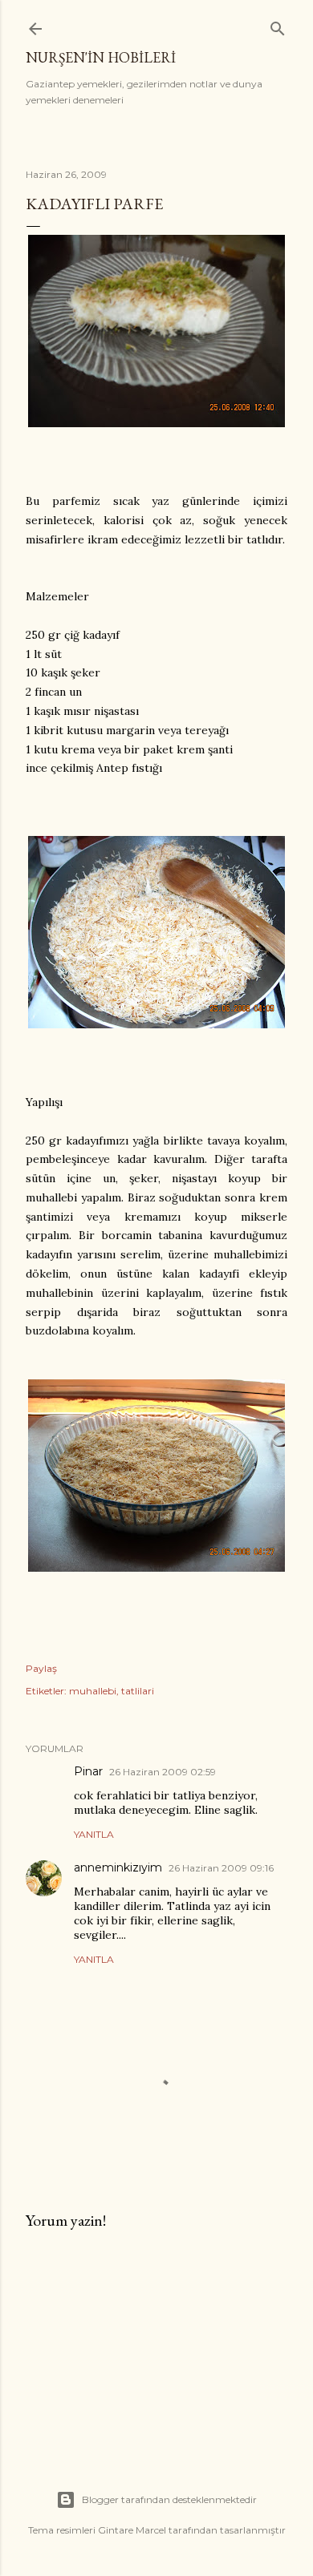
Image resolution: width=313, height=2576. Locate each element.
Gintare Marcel (132, 2530)
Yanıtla (94, 1834)
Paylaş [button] (41, 1668)
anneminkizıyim (118, 1867)
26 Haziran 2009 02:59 (163, 1772)
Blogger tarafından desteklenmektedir (169, 2499)
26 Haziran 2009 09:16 (221, 1868)
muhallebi (93, 1691)
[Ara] (278, 25)
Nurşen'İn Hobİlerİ (101, 57)
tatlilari (138, 1691)
